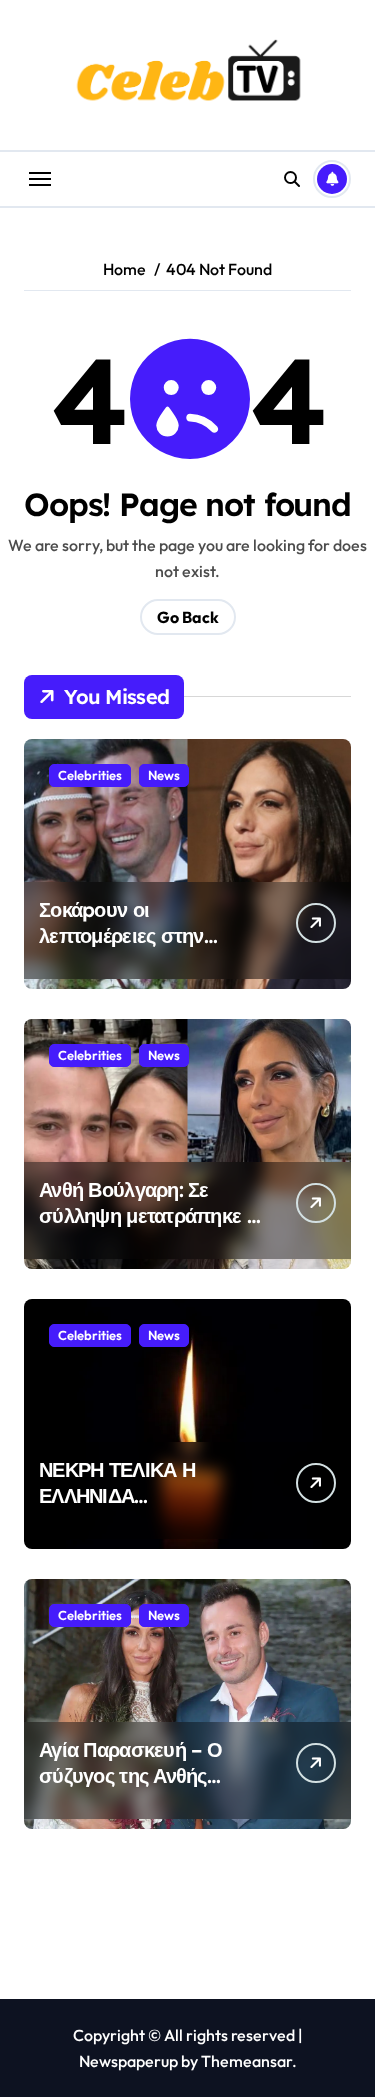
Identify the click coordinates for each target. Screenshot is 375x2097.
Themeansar (246, 2061)
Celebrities (90, 775)
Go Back (188, 617)
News (164, 775)
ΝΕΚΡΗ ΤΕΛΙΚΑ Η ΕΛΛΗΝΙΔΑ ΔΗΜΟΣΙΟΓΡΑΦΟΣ (122, 1495)
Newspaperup (128, 2061)
